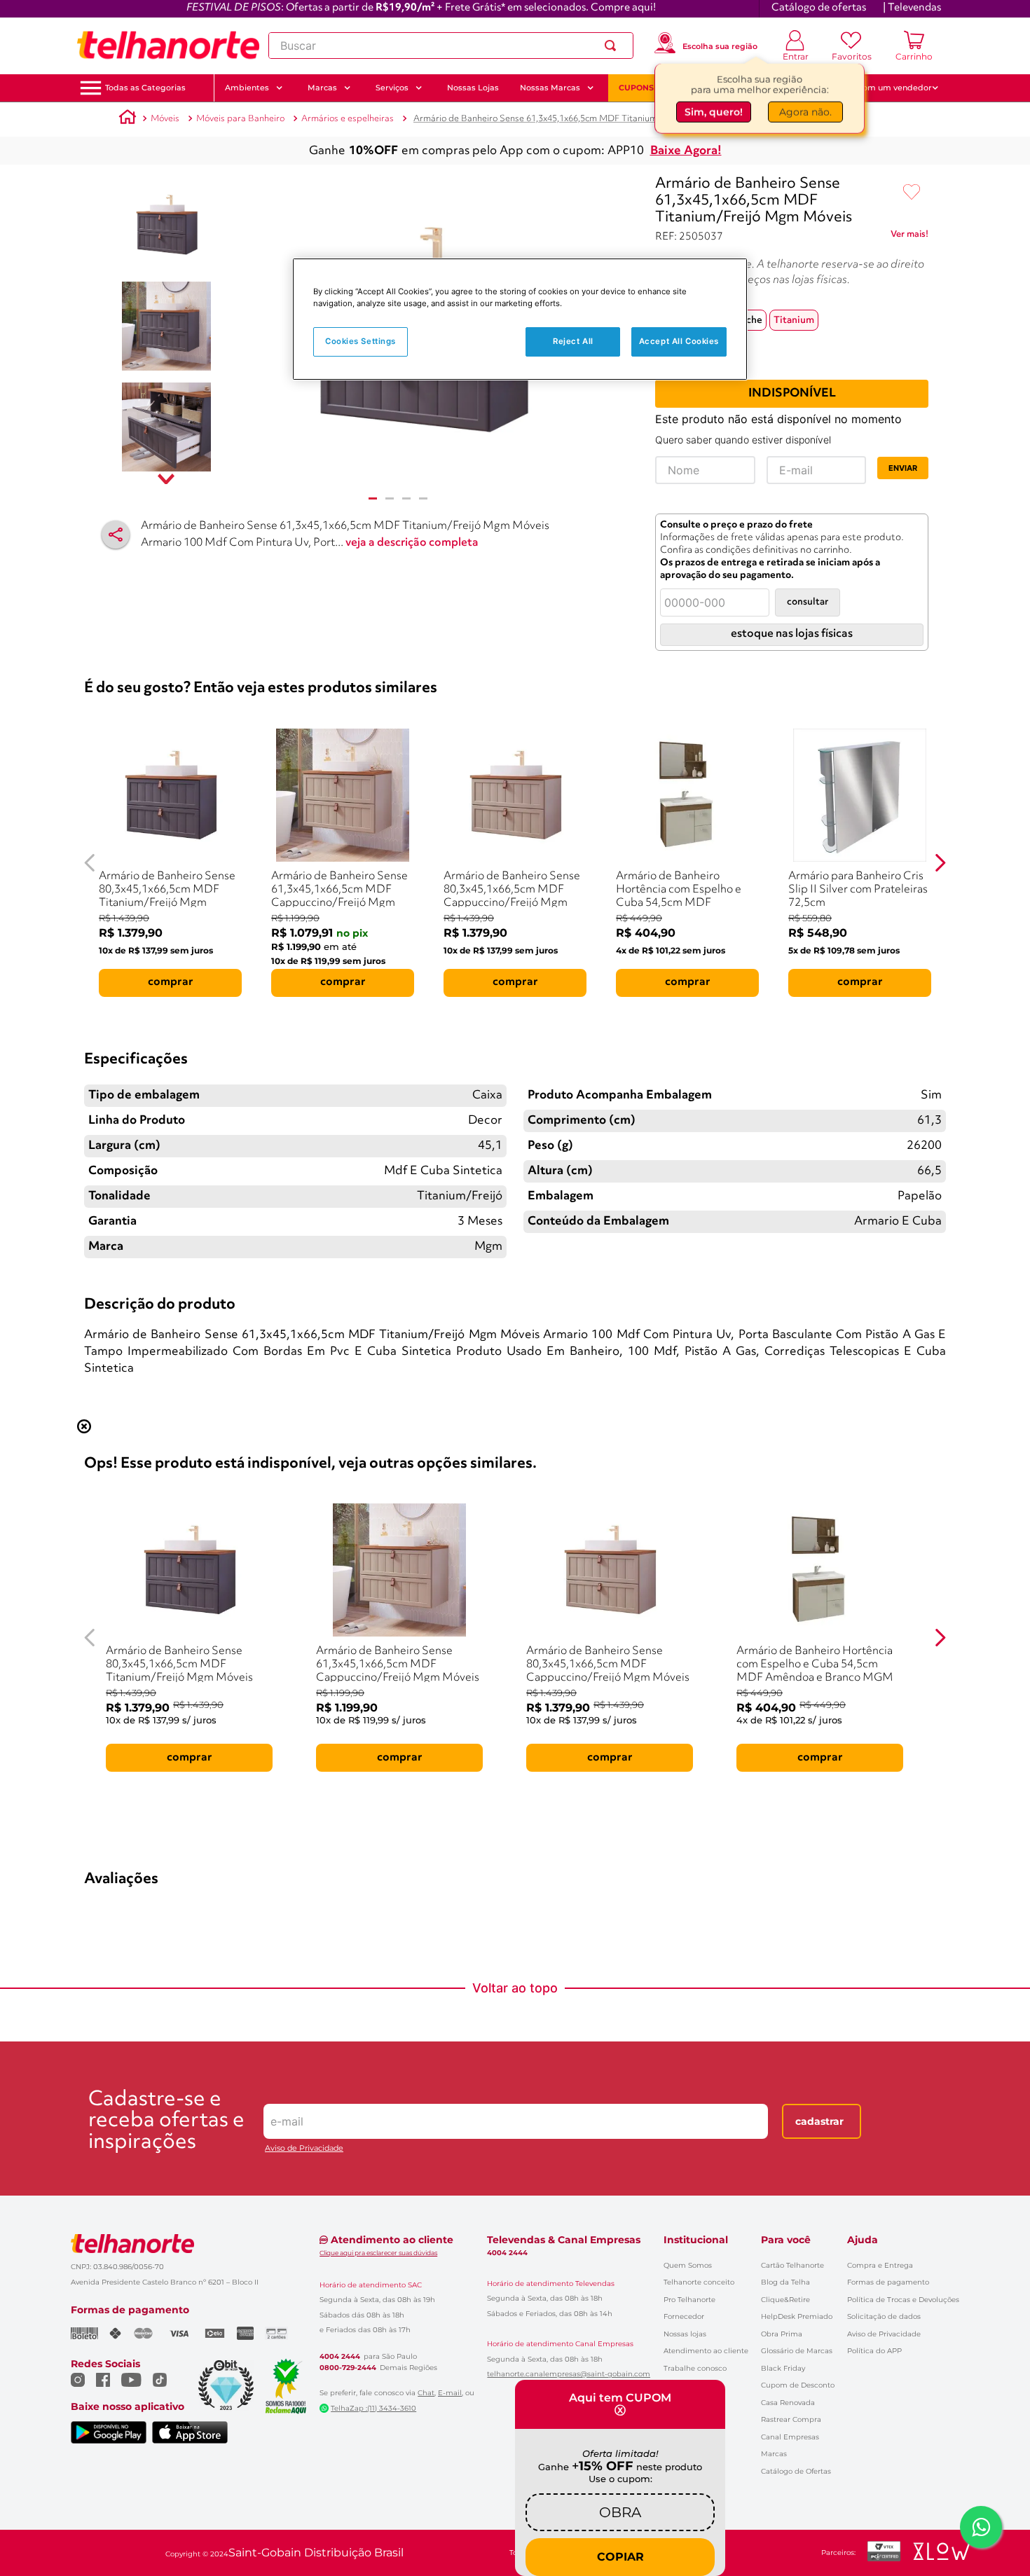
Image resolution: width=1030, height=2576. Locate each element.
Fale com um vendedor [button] (886, 88)
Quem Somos (688, 2265)
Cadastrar (819, 2121)
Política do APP (874, 2351)
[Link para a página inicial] (128, 119)
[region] (520, 319)
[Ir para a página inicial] (168, 46)
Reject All (573, 341)
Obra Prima (782, 2334)
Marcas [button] (322, 88)
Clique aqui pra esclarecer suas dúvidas (378, 2253)
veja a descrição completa (412, 543)
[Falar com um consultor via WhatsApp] (981, 2527)
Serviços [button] (392, 88)
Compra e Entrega (880, 2265)
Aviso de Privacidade (304, 2148)
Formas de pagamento (888, 2282)
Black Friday (783, 2368)
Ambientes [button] (247, 88)
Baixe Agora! (686, 151)
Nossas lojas (685, 2334)
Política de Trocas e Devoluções (903, 2300)
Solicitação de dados (884, 2316)
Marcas (774, 2454)
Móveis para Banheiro (240, 119)
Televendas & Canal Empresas (564, 2240)
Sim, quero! (714, 110)
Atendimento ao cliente (706, 2351)
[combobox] (451, 46)
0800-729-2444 (348, 2368)
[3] (406, 498)
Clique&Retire (785, 2300)
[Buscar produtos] (613, 46)
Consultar (808, 602)
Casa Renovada (788, 2403)
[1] (373, 498)
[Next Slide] (940, 863)
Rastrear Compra (791, 2419)
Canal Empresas (790, 2437)
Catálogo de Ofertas (796, 2471)
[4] (423, 498)
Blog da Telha (785, 2282)
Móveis (165, 119)
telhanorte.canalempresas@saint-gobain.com (569, 2374)
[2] (390, 498)
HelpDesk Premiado (797, 2316)
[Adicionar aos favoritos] (912, 193)
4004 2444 (340, 2357)
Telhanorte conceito (699, 2282)
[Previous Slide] (90, 863)
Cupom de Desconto (798, 2385)
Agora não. (805, 110)
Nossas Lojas (473, 88)
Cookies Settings (360, 341)
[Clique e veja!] (909, 237)
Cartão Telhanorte (792, 2265)
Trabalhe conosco (695, 2368)
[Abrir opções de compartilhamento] (116, 535)
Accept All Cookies (679, 341)
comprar (171, 982)
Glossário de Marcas (797, 2351)
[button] (145, 88)
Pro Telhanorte (689, 2300)
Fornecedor (684, 2316)
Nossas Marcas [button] (550, 88)
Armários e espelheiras (348, 119)
